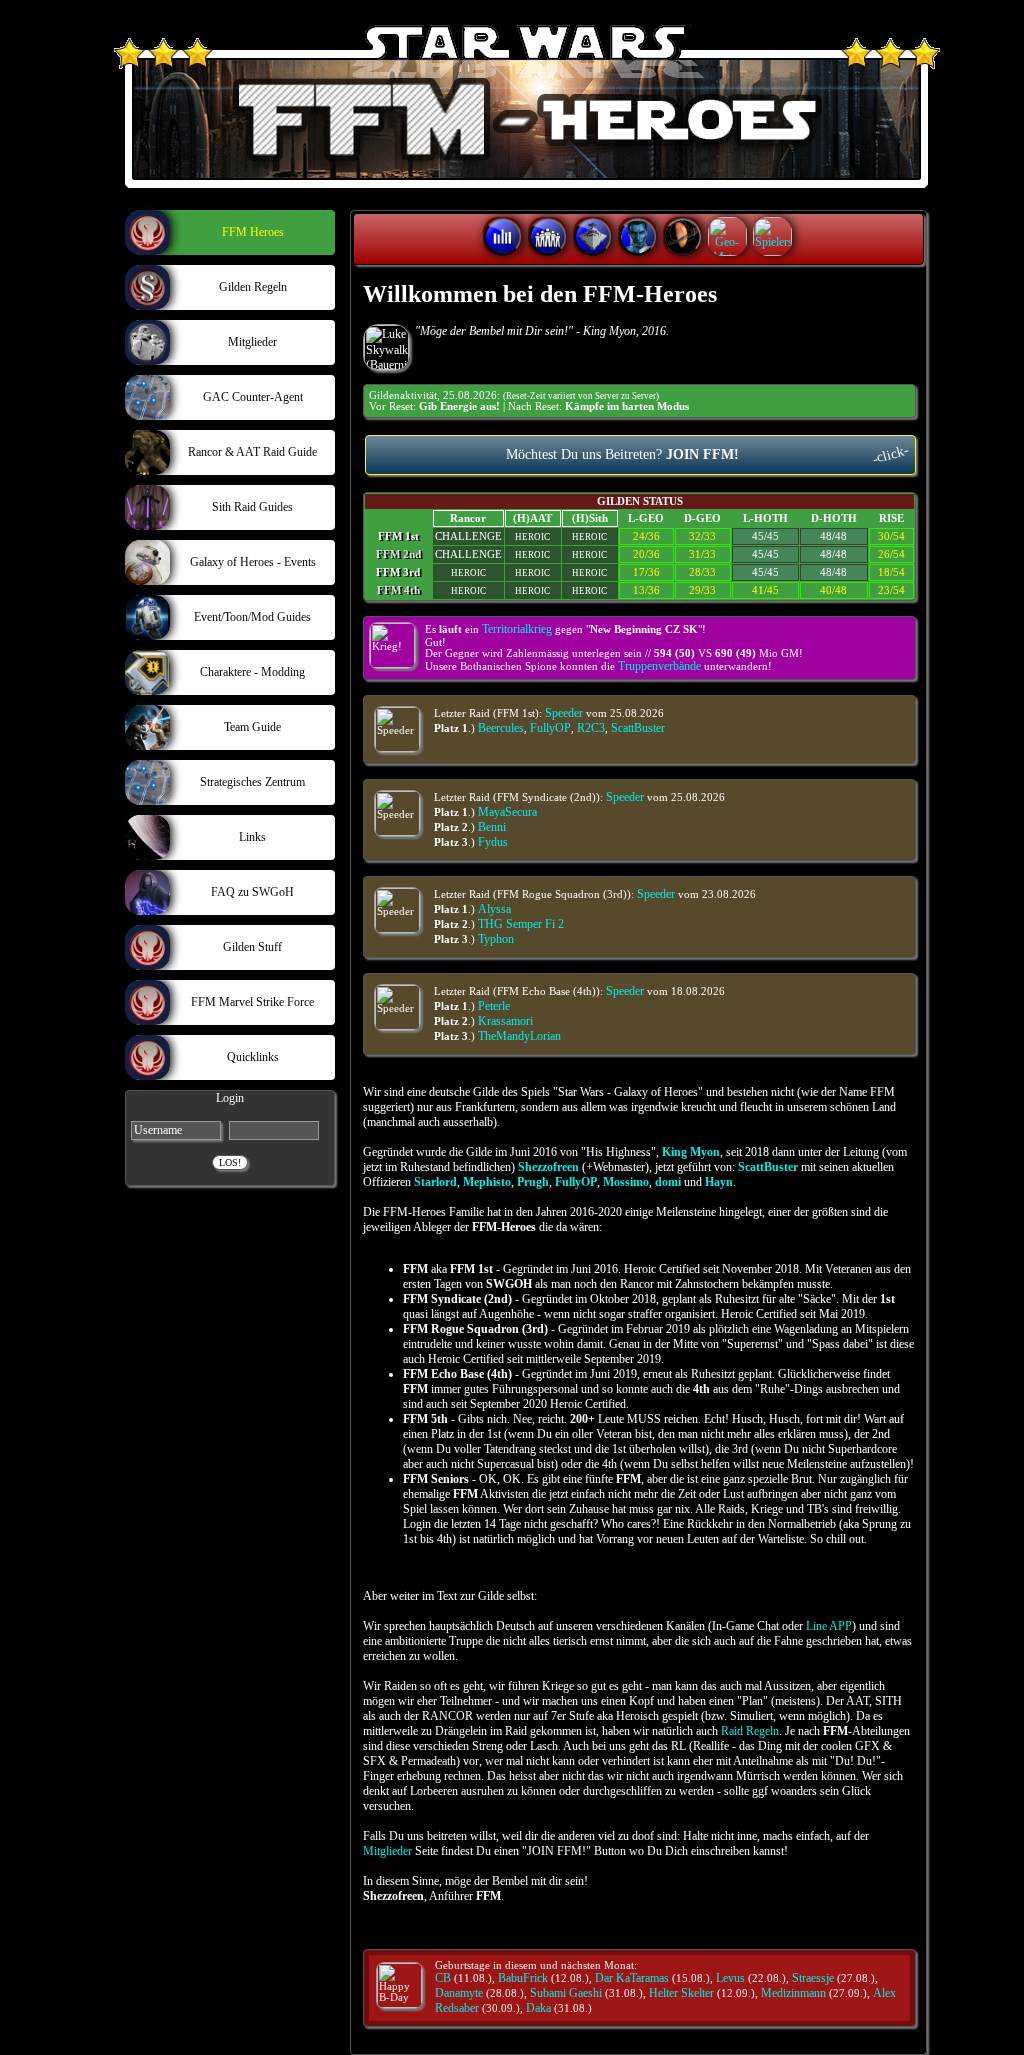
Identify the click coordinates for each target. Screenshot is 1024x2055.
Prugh (533, 1182)
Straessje (813, 1978)
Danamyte (459, 1993)
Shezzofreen (548, 1167)
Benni (492, 827)
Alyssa (494, 909)
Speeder (564, 713)
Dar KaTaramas (632, 1978)
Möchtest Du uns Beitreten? (708, 455)
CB (443, 1978)
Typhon (496, 939)
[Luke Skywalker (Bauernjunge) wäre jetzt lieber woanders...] (386, 347)
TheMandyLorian (519, 1036)
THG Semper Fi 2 (521, 924)
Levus (730, 1978)
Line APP (829, 1626)
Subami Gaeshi (566, 1993)
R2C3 (591, 728)
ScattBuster (638, 728)
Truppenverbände (659, 666)
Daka (538, 2008)
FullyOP (550, 728)
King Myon (691, 1152)
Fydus (493, 842)
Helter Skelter (681, 1993)
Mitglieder (387, 1851)
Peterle (494, 1006)
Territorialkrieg (517, 629)
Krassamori (505, 1021)
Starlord (435, 1182)
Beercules (501, 728)
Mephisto (487, 1182)
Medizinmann (793, 1993)
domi (668, 1182)
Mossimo (626, 1182)
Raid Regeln (750, 1731)
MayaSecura (507, 812)
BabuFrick (523, 1978)
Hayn (719, 1182)
